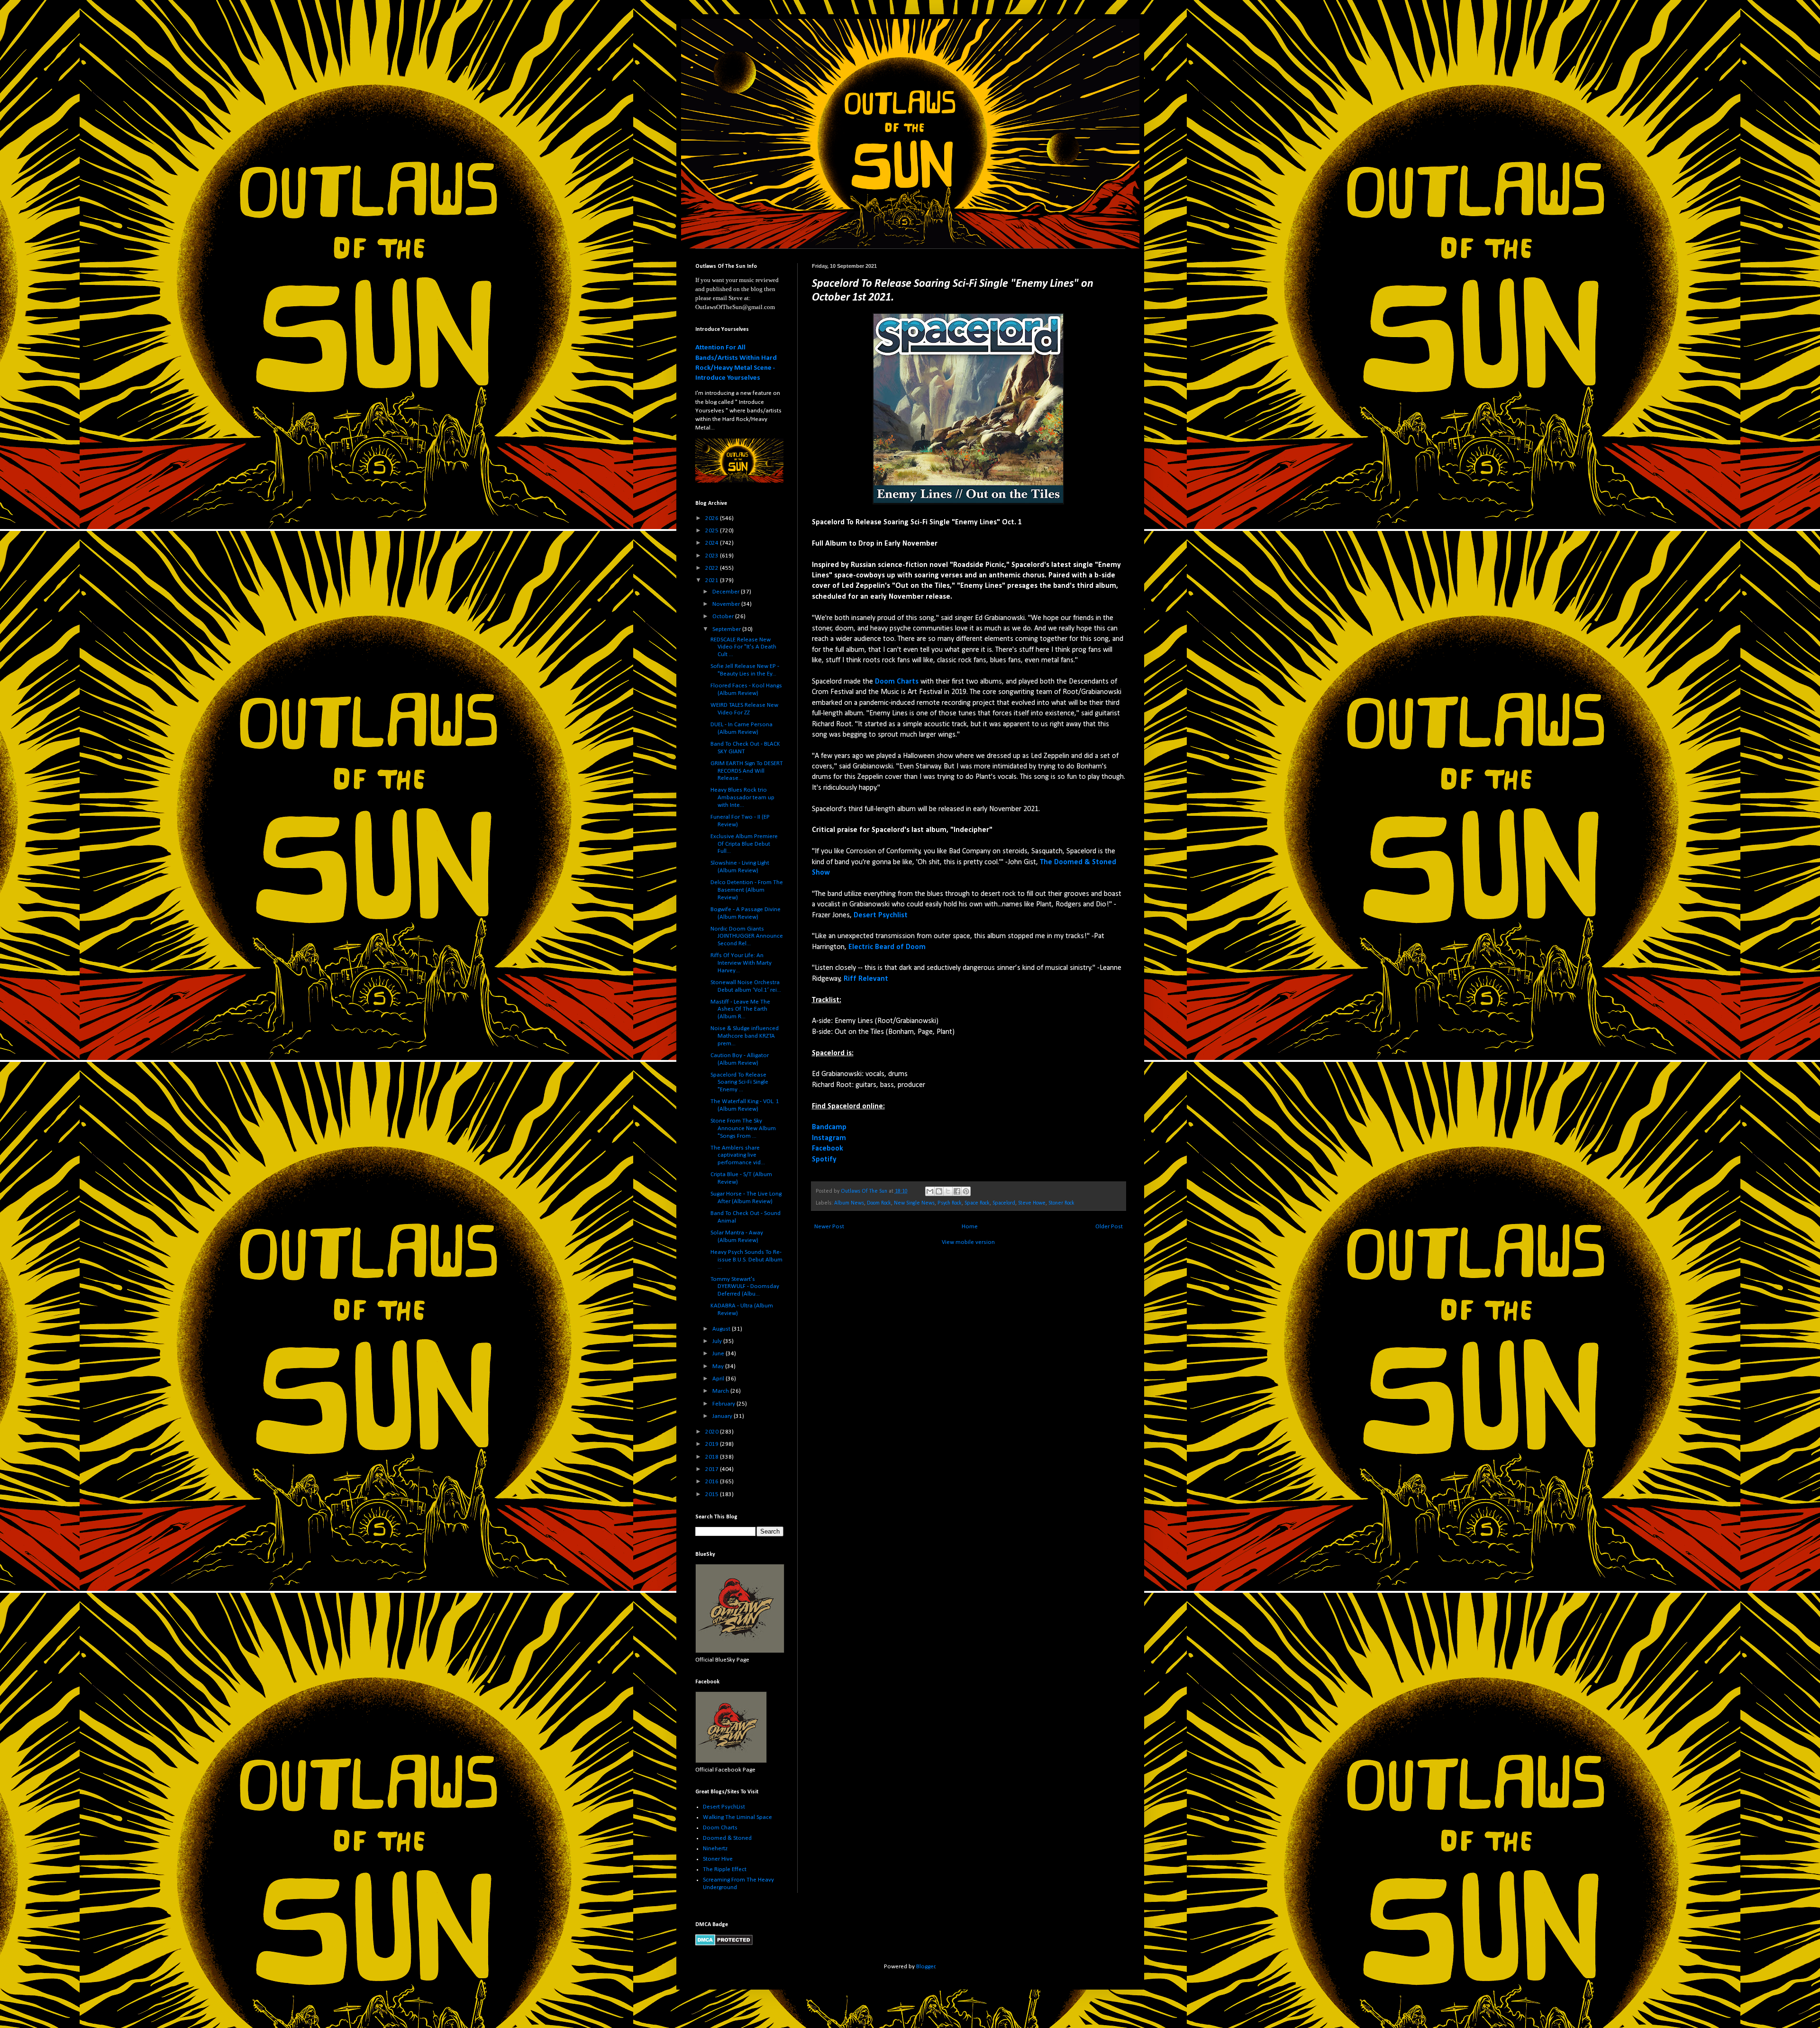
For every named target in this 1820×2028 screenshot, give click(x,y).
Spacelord (1004, 1203)
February (724, 1404)
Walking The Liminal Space (737, 1817)
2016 (713, 1482)
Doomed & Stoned (727, 1838)
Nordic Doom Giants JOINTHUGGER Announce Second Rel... (747, 936)
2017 (713, 1469)
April (719, 1379)
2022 (713, 568)
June (719, 1354)
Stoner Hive (718, 1859)
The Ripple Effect (725, 1869)
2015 (713, 1494)
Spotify (824, 1160)
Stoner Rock (1061, 1203)
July (718, 1341)
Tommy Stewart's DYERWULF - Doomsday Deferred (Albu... (745, 1287)
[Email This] (930, 1191)
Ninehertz (715, 1849)
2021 (713, 580)
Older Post (1109, 1227)
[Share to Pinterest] (966, 1191)
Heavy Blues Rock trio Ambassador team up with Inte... (742, 797)
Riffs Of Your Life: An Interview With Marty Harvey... (741, 963)
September (727, 629)
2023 (713, 556)
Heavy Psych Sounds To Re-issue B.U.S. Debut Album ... (746, 1260)
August (722, 1329)
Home (970, 1227)
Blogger (926, 1967)
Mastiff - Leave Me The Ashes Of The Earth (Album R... (740, 1009)
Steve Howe (1032, 1203)
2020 (713, 1432)
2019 (713, 1444)
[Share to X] (948, 1191)
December (727, 592)
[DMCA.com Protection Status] (724, 1944)
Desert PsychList (724, 1807)
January (723, 1416)
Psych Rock (950, 1203)
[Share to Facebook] (957, 1191)
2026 (713, 518)
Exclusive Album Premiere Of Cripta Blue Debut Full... (744, 844)
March (721, 1391)
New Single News (914, 1203)
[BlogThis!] (939, 1191)
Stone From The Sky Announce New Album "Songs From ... (743, 1128)
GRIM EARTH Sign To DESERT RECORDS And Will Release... (747, 771)
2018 (713, 1457)
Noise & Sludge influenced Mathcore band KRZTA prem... (745, 1036)
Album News (849, 1203)
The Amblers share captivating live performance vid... (738, 1155)
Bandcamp (829, 1127)
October (724, 617)
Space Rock (977, 1203)
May (719, 1366)
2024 (713, 543)
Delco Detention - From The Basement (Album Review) (747, 890)
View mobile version (968, 1242)
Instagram (829, 1138)
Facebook (828, 1149)
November (727, 604)
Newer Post (829, 1227)
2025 (713, 531)
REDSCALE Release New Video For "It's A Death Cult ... (743, 647)
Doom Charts (720, 1828)
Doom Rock (879, 1203)
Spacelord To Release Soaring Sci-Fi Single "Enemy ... (739, 1082)
